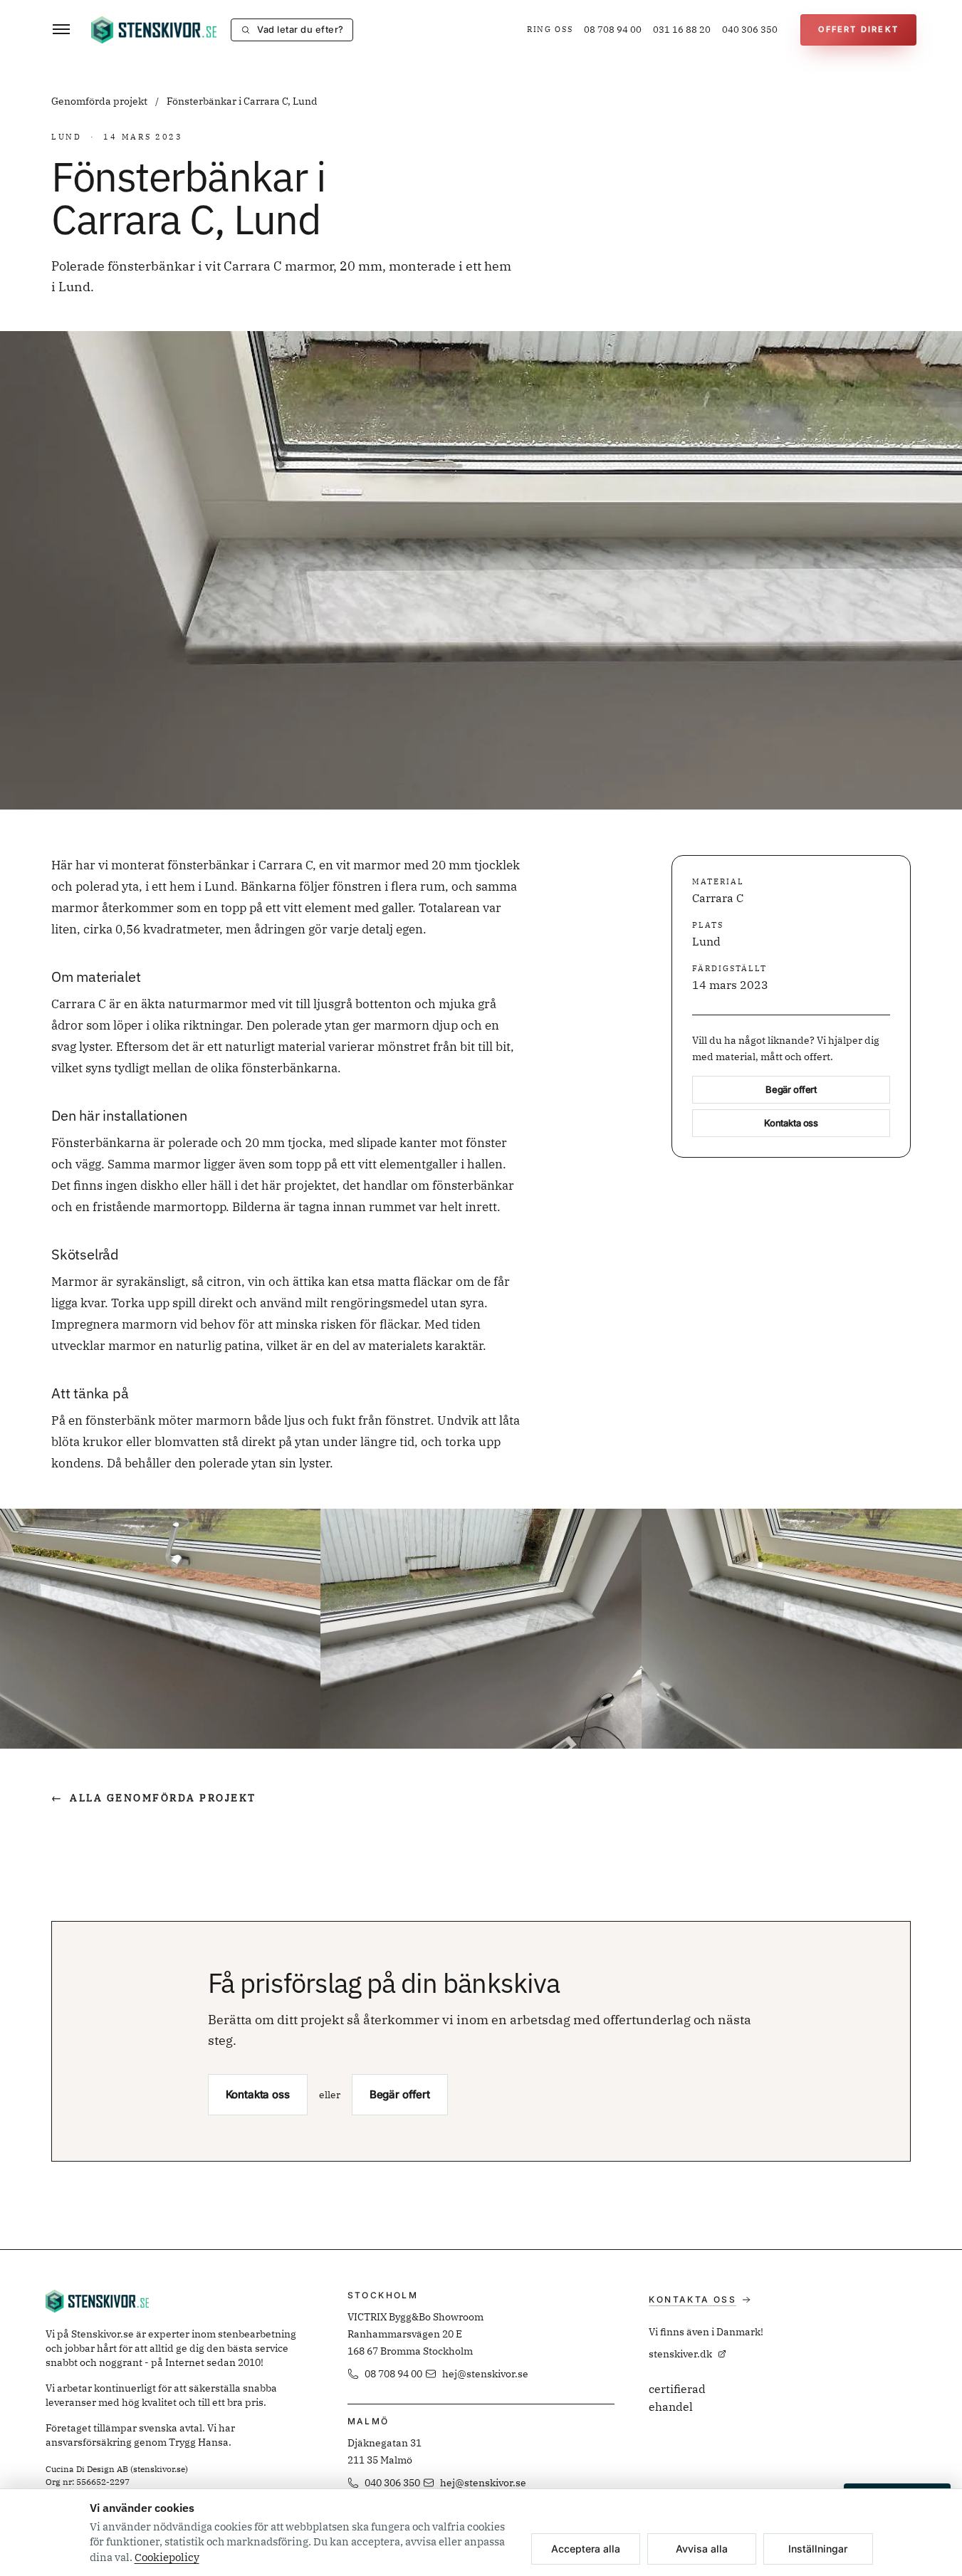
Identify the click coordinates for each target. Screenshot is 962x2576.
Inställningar (818, 2549)
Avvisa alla (702, 2549)
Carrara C (718, 899)
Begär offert (791, 1090)
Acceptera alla (586, 2549)
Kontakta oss (791, 1124)
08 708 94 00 (613, 30)
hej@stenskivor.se (485, 2374)
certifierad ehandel (677, 2398)
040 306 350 (750, 30)
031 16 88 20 (682, 30)
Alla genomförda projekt (154, 1798)
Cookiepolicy (167, 2557)
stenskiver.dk (680, 2354)
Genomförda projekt (100, 101)
